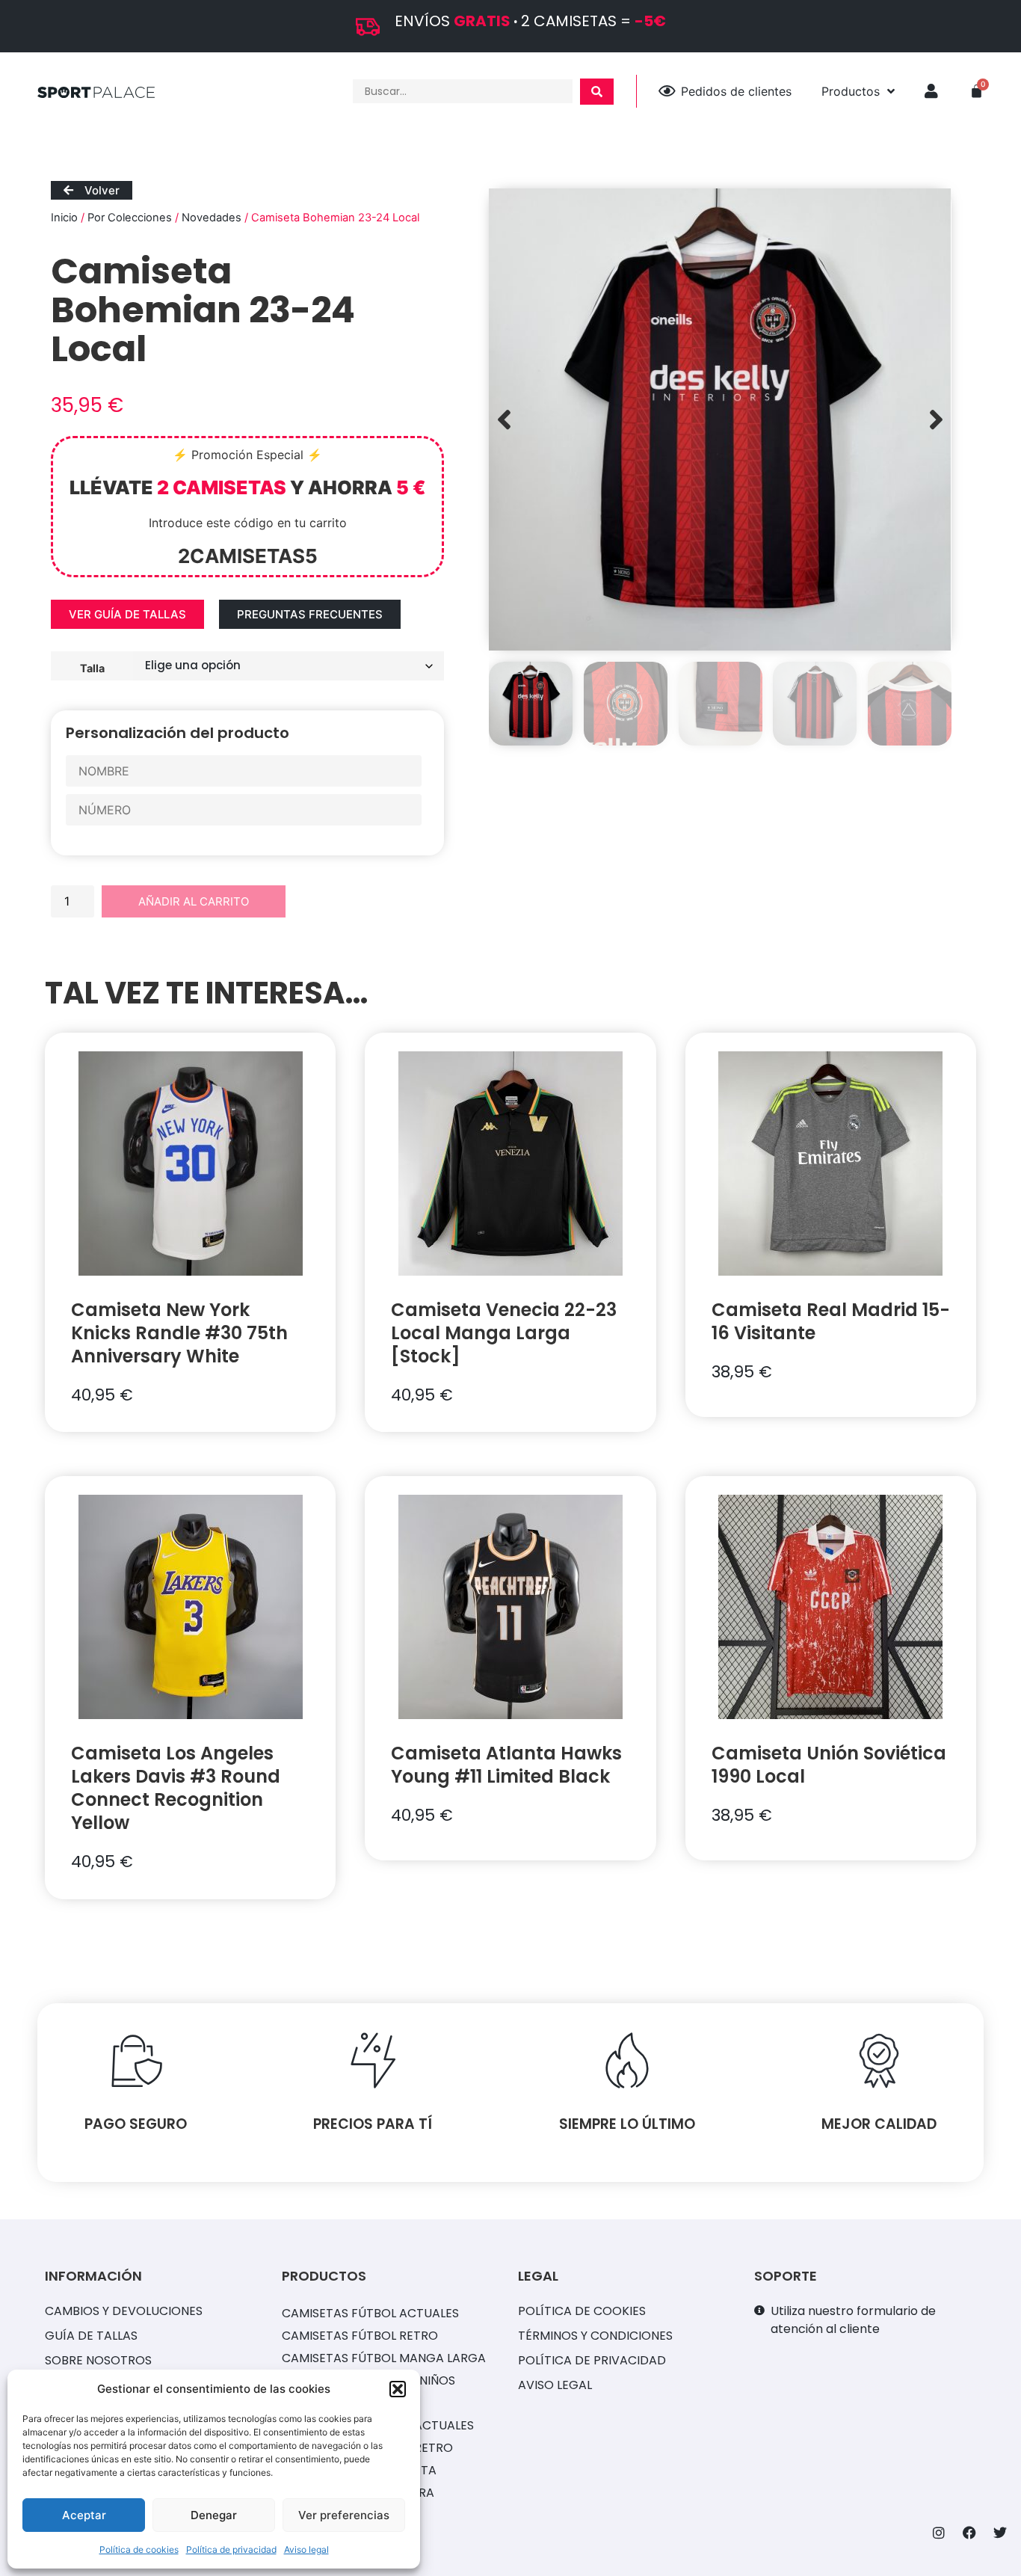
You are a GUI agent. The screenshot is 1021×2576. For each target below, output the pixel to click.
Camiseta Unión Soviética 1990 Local (829, 1765)
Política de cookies (139, 2549)
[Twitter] (1000, 2533)
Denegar (214, 2515)
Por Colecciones (130, 218)
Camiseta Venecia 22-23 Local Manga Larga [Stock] (504, 1333)
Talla (92, 668)
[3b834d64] (720, 419)
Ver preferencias (344, 2515)
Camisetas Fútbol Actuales (370, 2313)
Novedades (212, 218)
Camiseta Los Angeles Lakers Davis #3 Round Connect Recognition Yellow (176, 1788)
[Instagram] (939, 2533)
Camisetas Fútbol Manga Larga (384, 2358)
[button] (398, 2389)
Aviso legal (306, 2549)
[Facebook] (969, 2533)
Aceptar (84, 2515)
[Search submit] (597, 92)
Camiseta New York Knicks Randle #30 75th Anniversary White (179, 1333)
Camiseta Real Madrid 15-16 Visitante (831, 1321)
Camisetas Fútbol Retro (360, 2336)
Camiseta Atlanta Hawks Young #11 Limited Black (506, 1765)
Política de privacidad (231, 2549)
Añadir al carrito (194, 901)
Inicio (64, 218)
